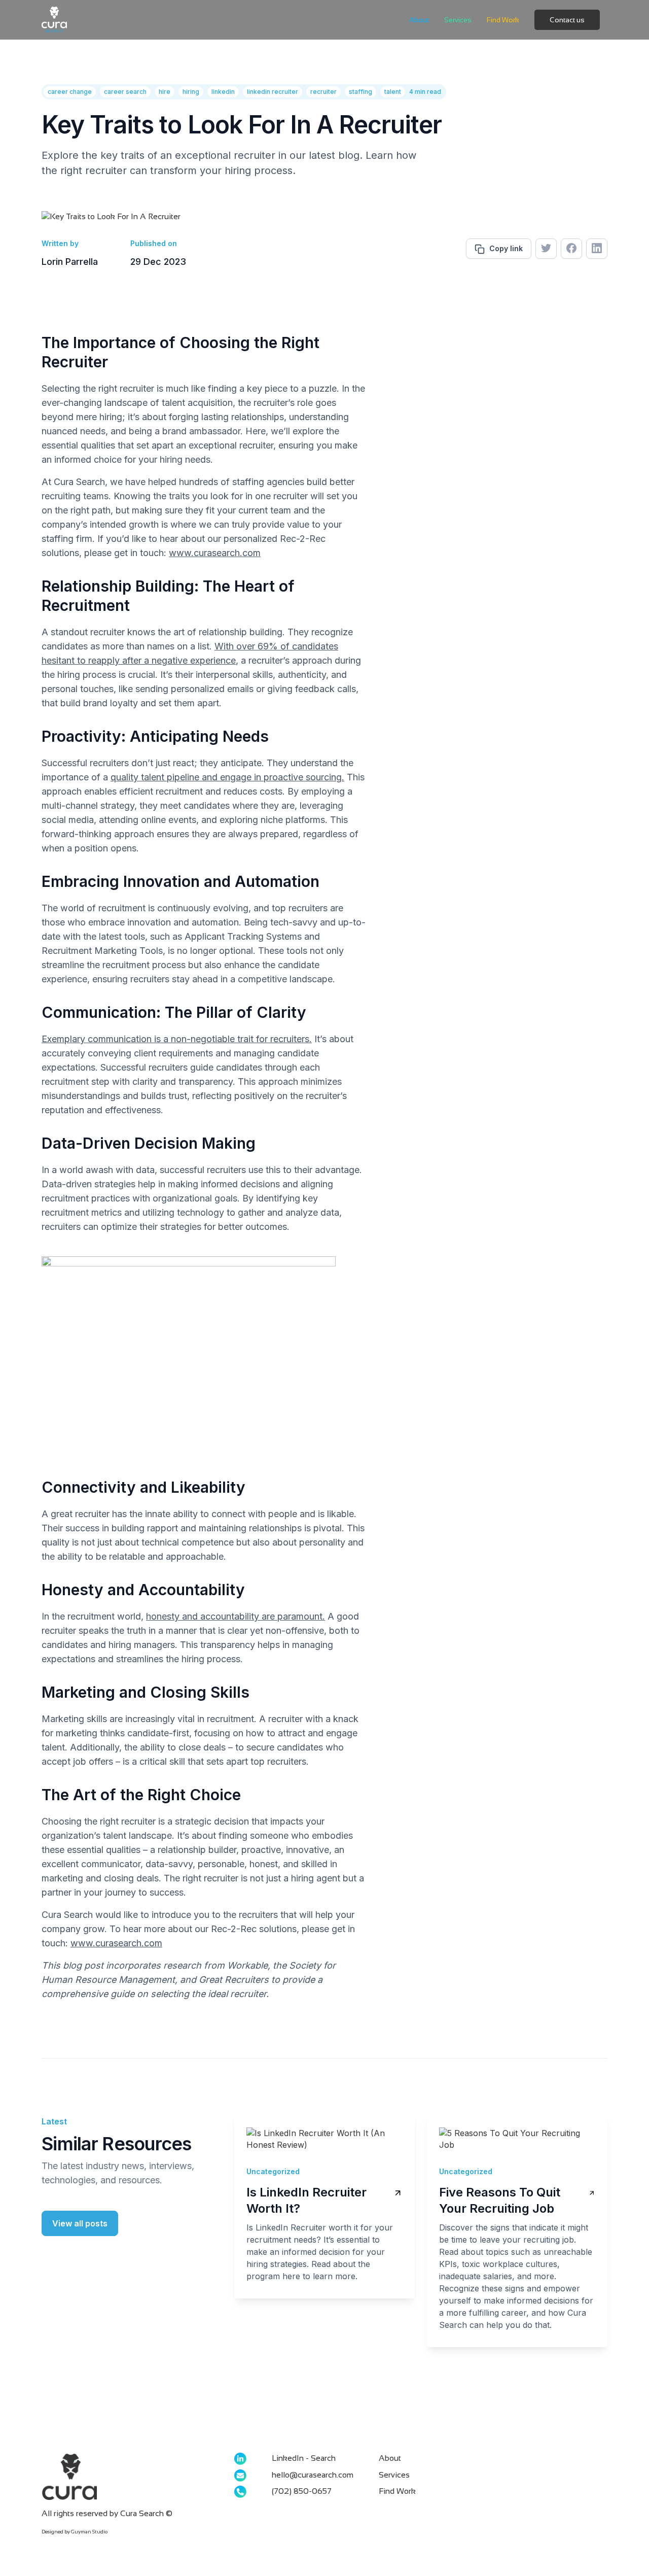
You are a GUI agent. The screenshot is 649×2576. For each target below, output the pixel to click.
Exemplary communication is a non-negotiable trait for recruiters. (177, 1039)
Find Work (503, 20)
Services (458, 20)
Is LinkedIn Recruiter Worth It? (307, 2200)
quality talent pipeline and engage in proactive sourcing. (227, 777)
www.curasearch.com (215, 553)
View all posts (80, 2223)
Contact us (567, 20)
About (419, 20)
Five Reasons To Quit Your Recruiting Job (500, 2200)
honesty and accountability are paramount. (236, 1616)
